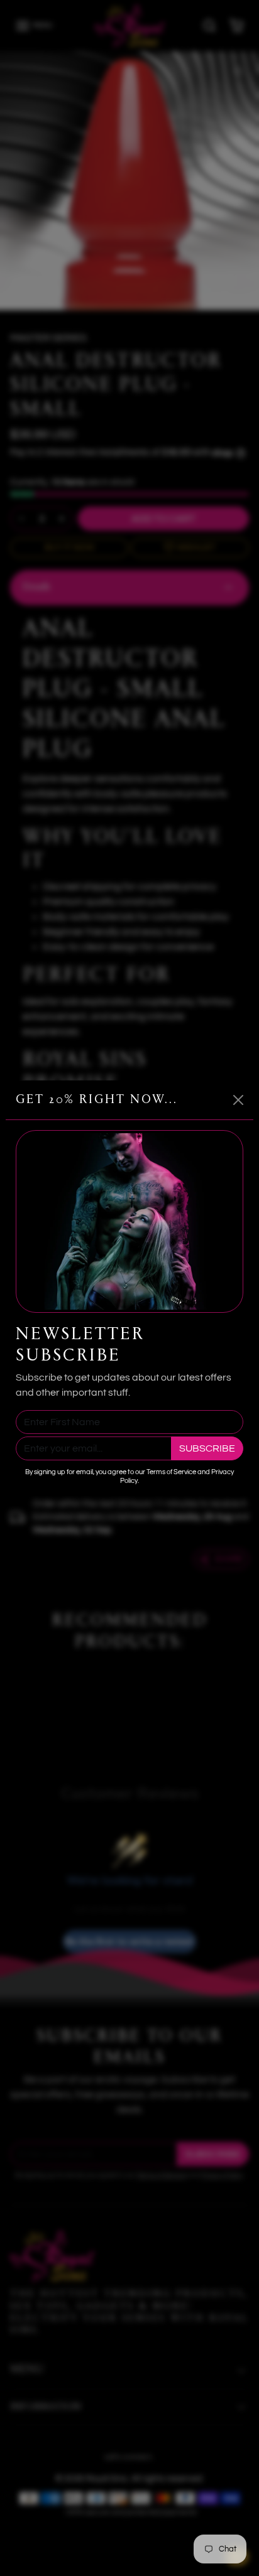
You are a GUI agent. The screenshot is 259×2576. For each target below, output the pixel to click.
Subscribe (207, 1448)
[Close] (238, 1100)
